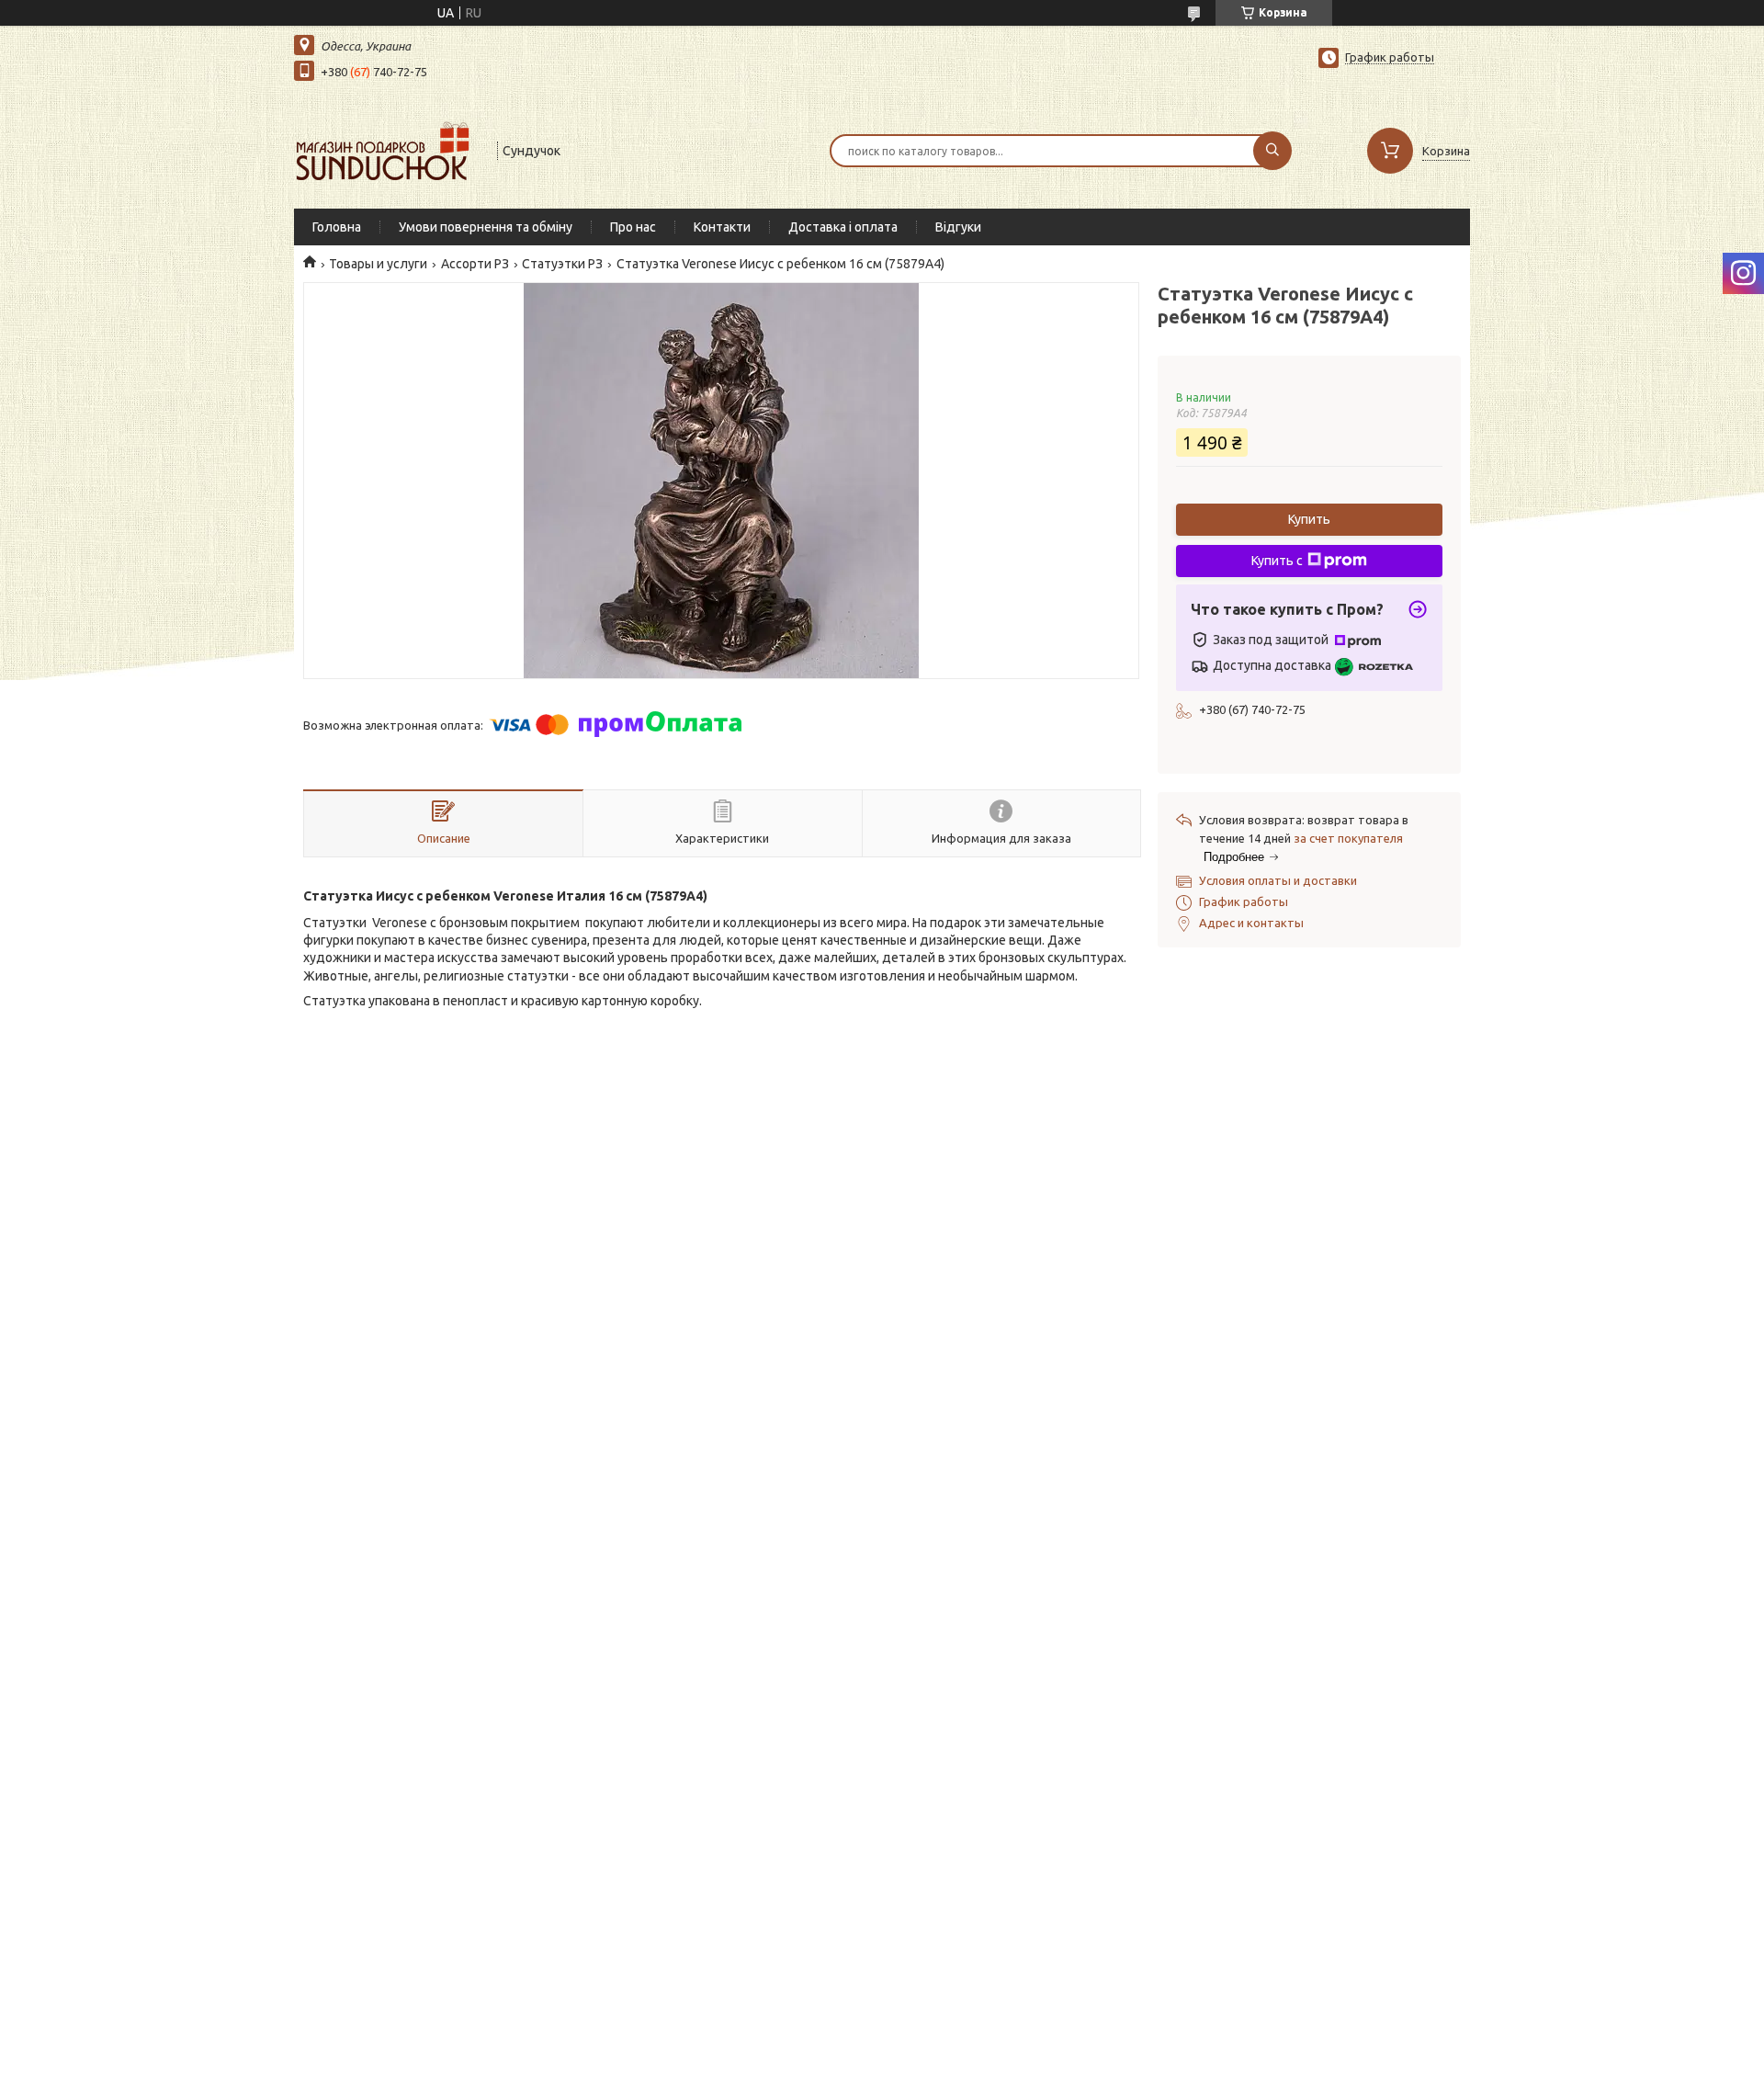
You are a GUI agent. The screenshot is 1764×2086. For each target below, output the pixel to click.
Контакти (722, 227)
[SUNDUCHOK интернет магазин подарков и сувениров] (387, 149)
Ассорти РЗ (475, 264)
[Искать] (1272, 151)
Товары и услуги (378, 264)
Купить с (1277, 561)
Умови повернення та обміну (486, 227)
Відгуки (958, 227)
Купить (1309, 519)
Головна (337, 227)
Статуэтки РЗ (562, 264)
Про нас (633, 227)
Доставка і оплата (843, 227)
